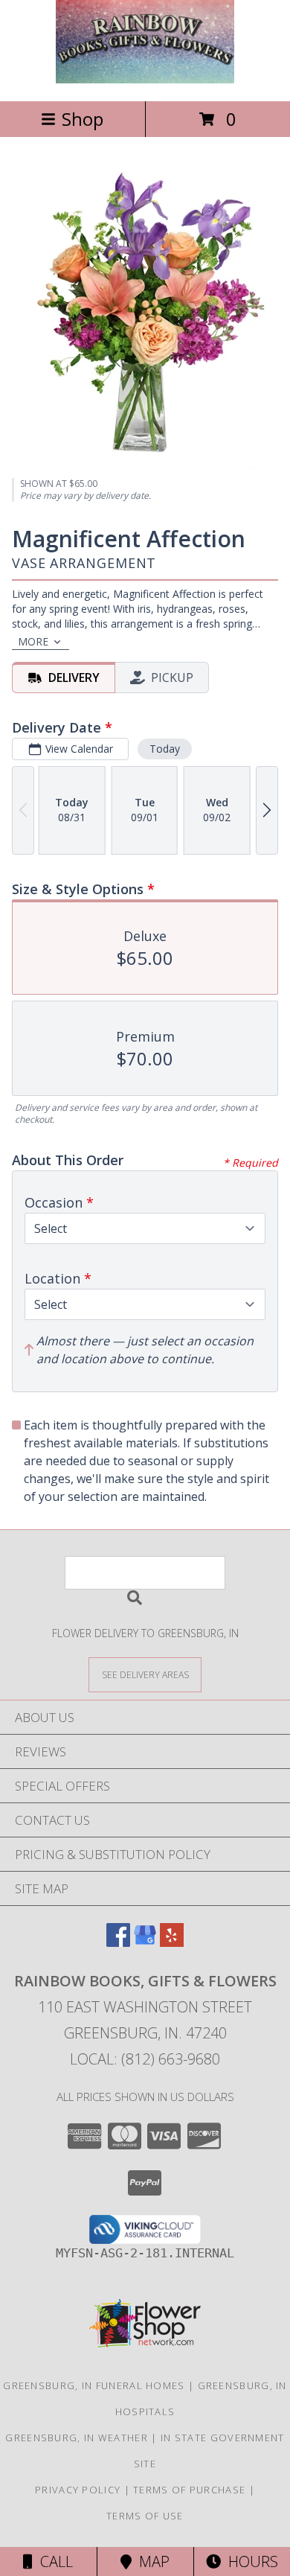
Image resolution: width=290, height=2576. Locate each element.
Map (151, 2561)
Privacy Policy (78, 2490)
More (33, 641)
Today (165, 749)
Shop (83, 119)
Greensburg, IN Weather (77, 2438)
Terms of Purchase (189, 2490)
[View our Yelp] (172, 1942)
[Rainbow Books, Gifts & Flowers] (145, 79)
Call (53, 2561)
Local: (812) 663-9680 (145, 2059)
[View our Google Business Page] (145, 1942)
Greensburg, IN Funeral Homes (94, 2385)
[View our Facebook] (118, 1942)
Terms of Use (145, 2516)
